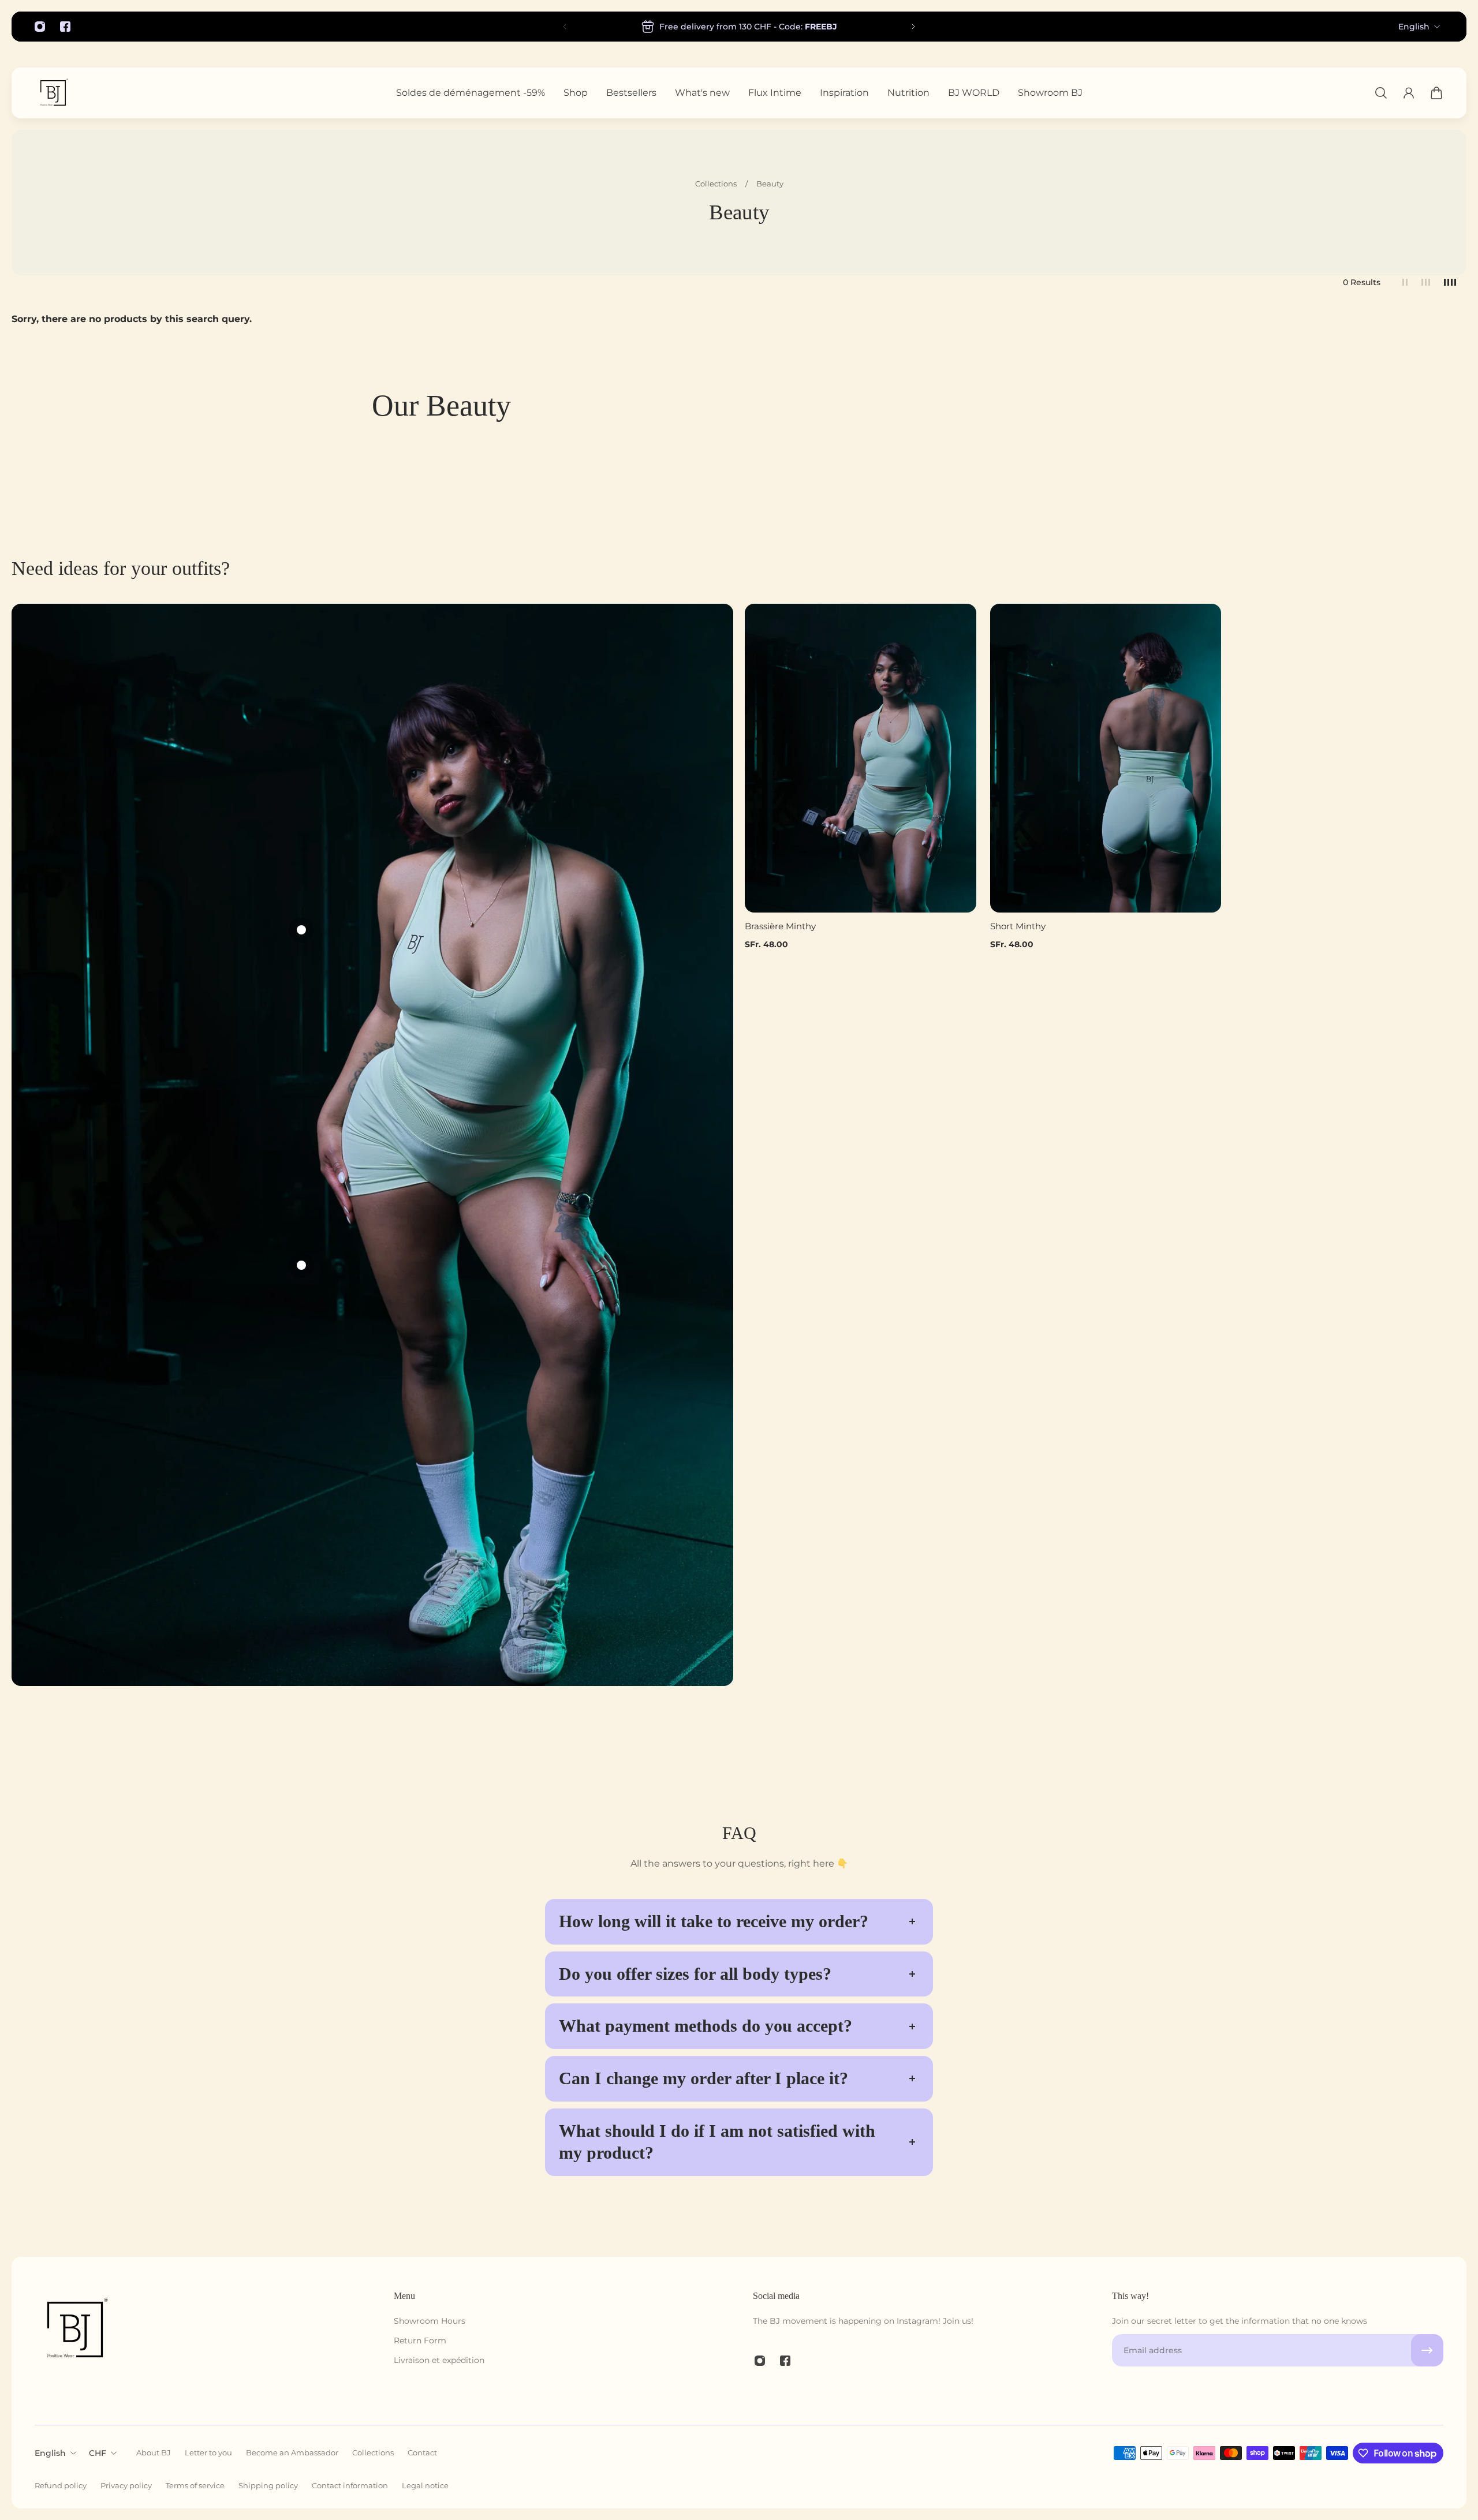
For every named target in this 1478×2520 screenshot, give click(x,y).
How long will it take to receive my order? (714, 1921)
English (1414, 27)
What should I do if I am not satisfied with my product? (717, 2142)
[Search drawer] (1381, 93)
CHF (98, 2453)
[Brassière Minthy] (861, 758)
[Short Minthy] (1106, 758)
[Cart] (1436, 93)
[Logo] (53, 93)
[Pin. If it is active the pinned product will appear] (301, 930)
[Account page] (1409, 93)
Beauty (770, 184)
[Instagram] (40, 27)
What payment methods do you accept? (706, 2026)
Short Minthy (1018, 926)
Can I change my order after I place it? (703, 2078)
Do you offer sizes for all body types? (695, 1974)
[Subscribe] (1427, 2350)
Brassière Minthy (780, 926)
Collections (717, 184)
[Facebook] (65, 27)
